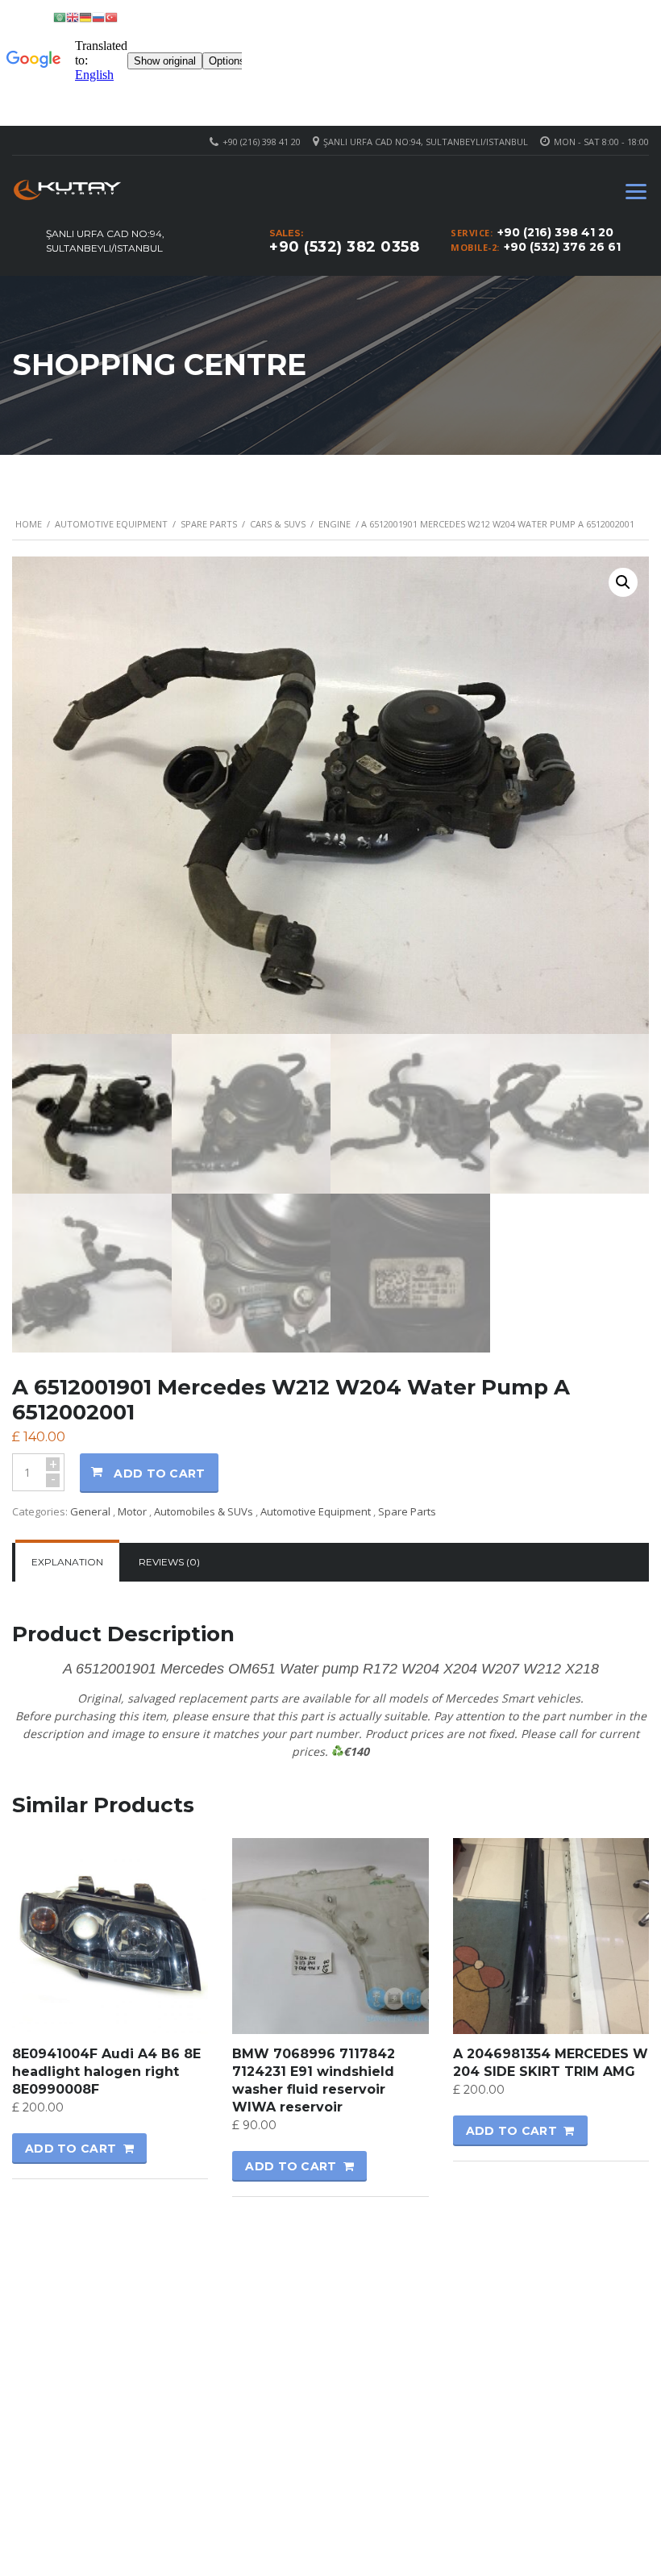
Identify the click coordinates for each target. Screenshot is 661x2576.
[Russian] (98, 17)
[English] (73, 17)
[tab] (67, 1562)
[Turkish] (111, 17)
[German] (85, 17)
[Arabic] (60, 17)
